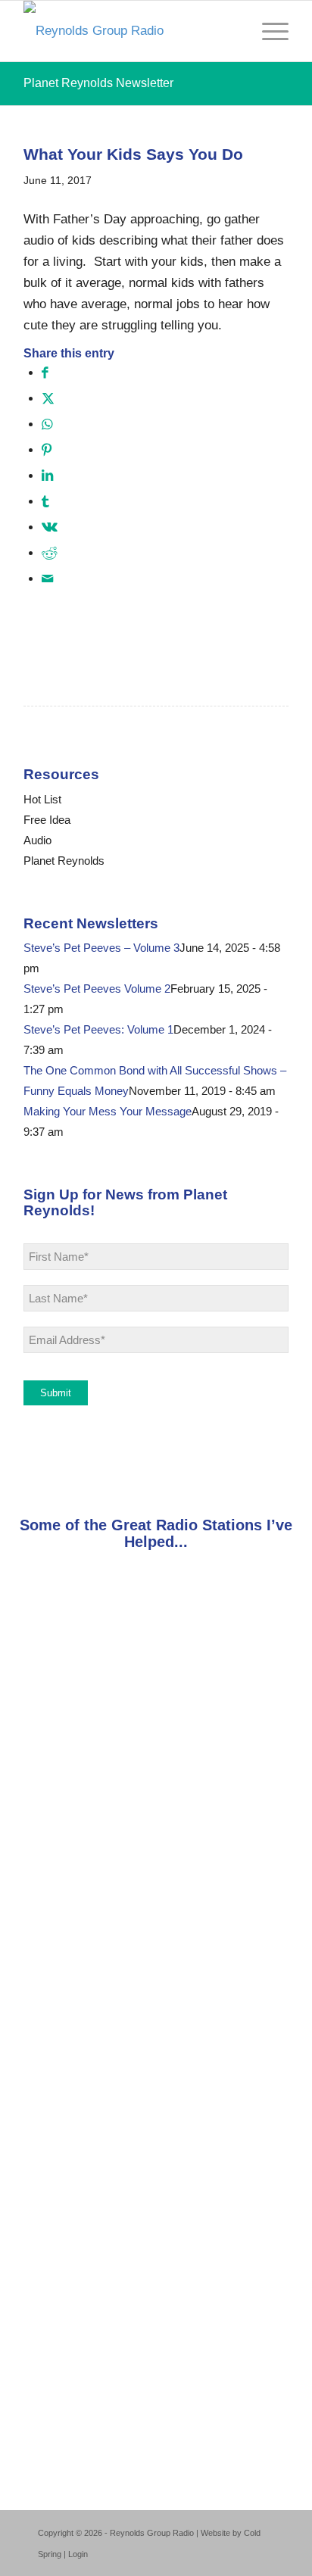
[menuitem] (268, 31)
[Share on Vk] (50, 527)
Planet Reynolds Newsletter (98, 83)
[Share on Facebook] (45, 373)
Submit (56, 1393)
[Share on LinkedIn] (47, 476)
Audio (37, 840)
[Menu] (268, 31)
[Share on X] (48, 399)
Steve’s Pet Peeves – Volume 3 (101, 948)
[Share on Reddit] (49, 553)
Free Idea (47, 820)
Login (78, 2554)
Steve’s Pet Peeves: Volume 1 (98, 1029)
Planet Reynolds (64, 861)
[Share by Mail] (47, 579)
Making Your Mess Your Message (108, 1111)
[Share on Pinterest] (47, 450)
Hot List (42, 799)
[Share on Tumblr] (45, 502)
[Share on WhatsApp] (47, 424)
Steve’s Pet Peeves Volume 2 (97, 989)
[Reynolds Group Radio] (129, 31)
